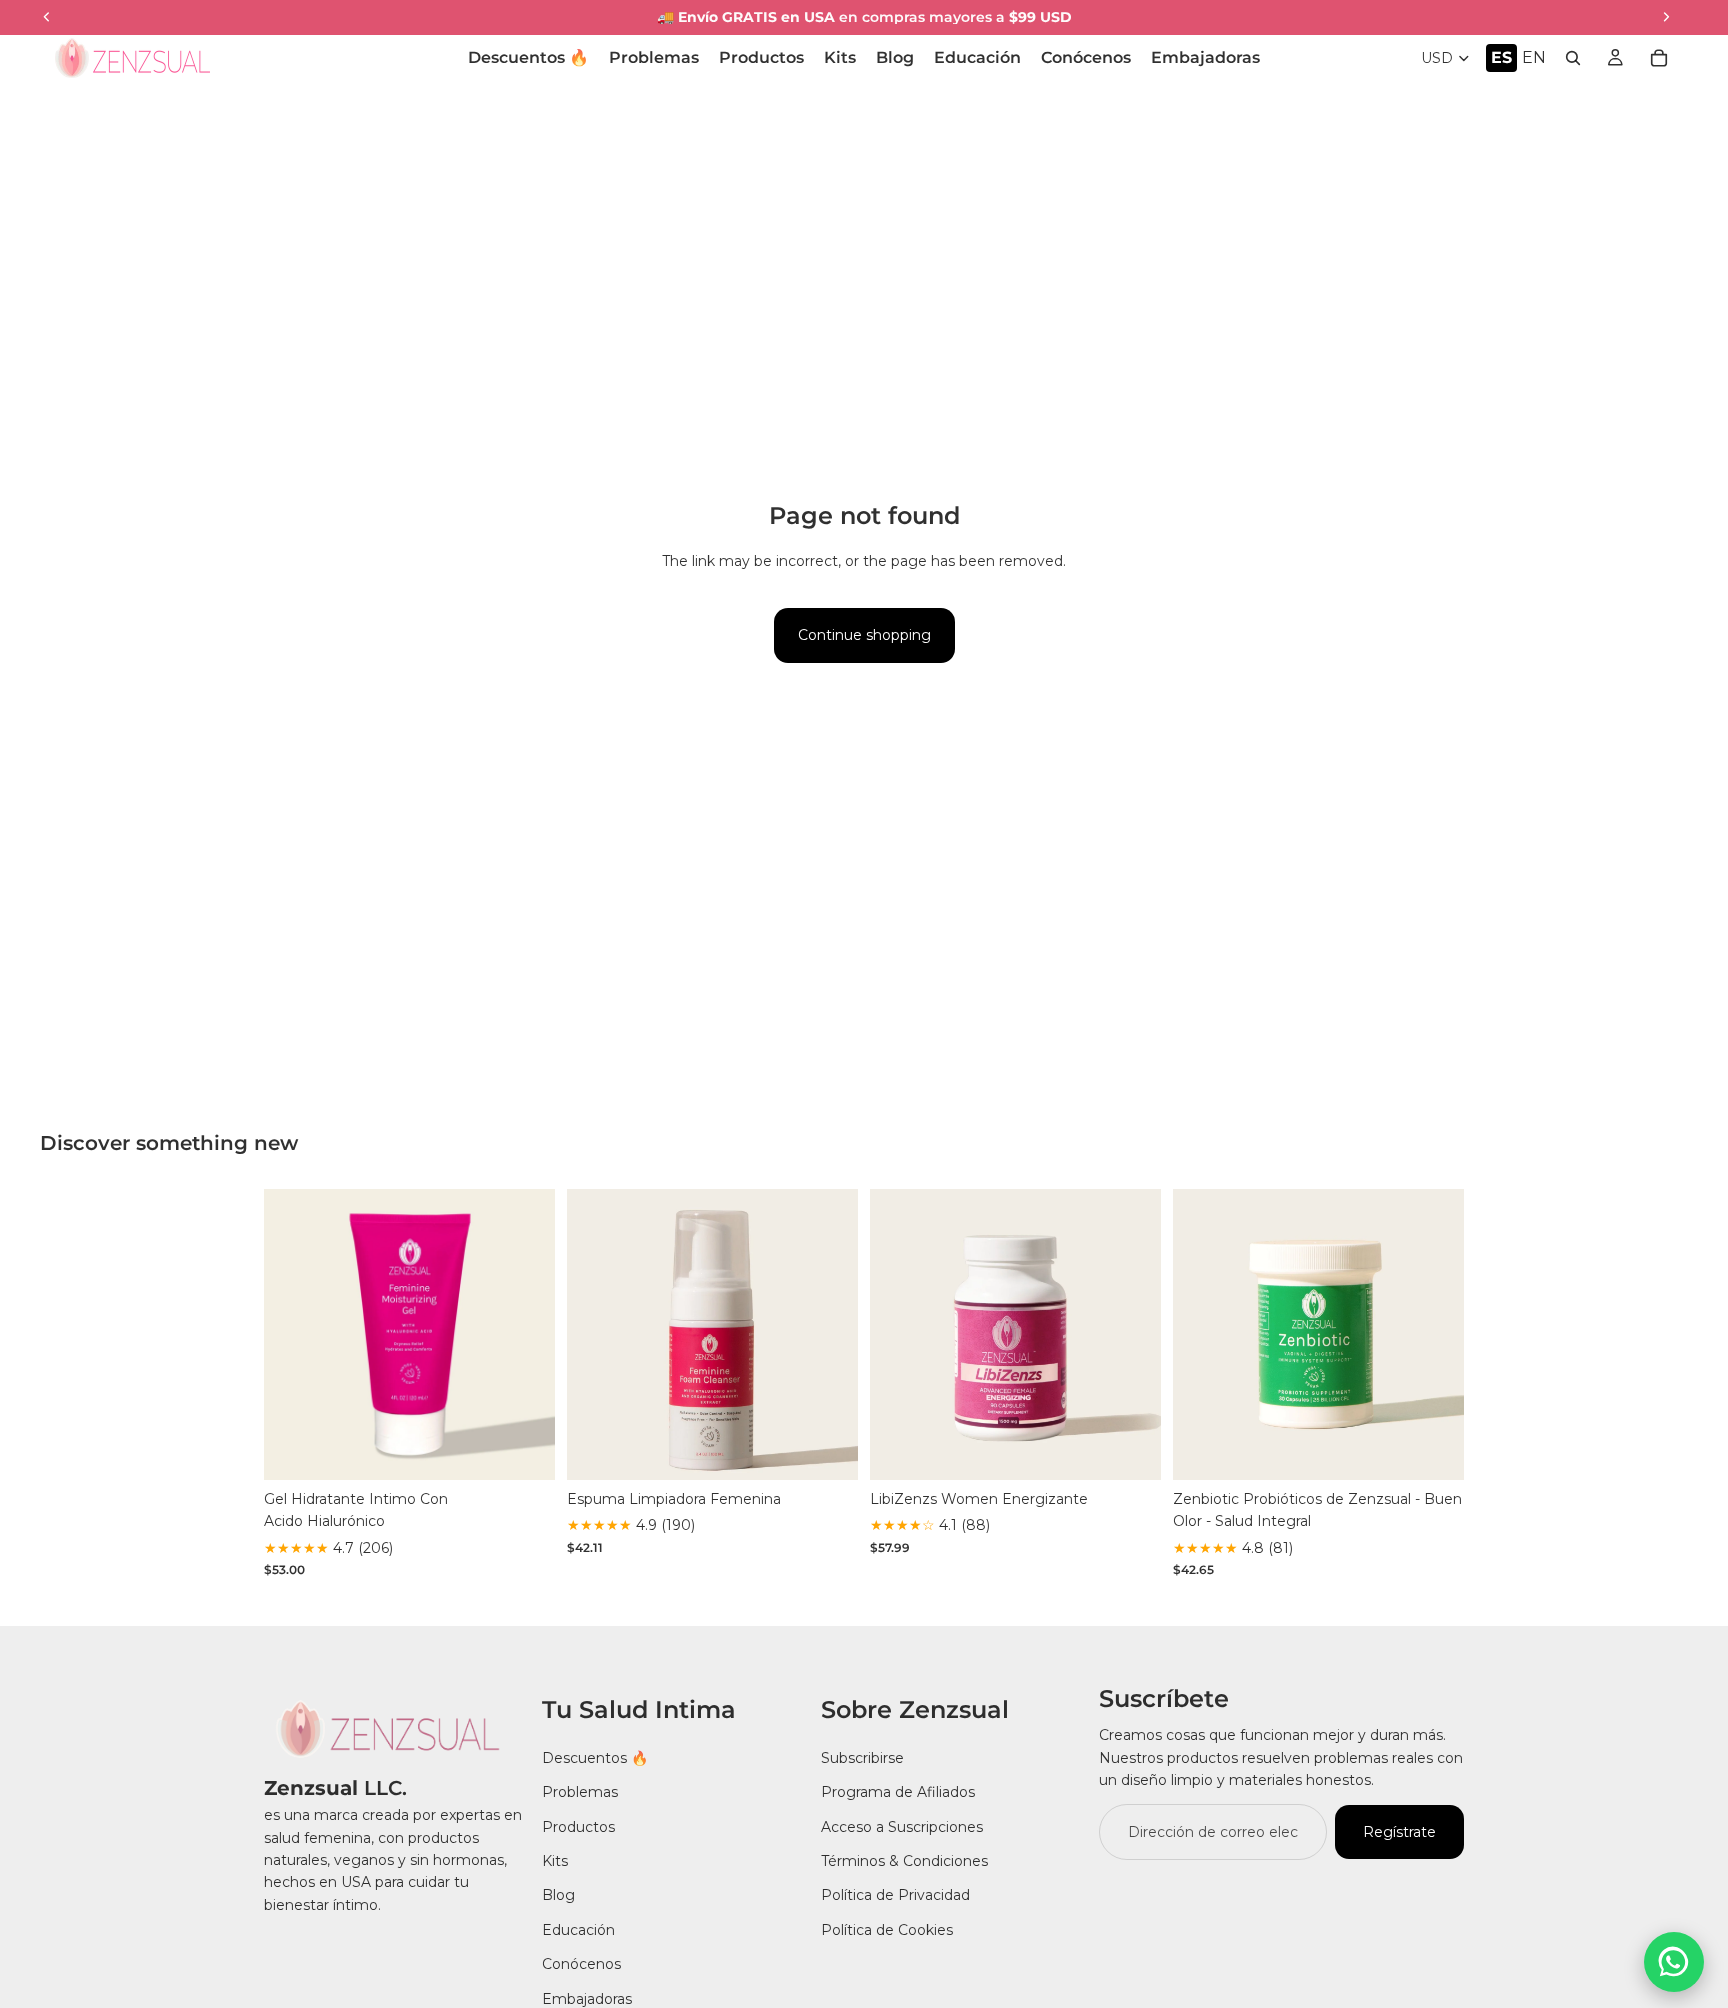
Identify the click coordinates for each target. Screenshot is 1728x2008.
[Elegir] (524, 1449)
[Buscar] (1573, 58)
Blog (558, 1895)
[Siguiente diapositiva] (525, 1335)
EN (1534, 57)
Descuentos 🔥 (595, 1757)
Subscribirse (862, 1757)
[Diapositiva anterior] (294, 1335)
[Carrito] (1659, 58)
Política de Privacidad (895, 1895)
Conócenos (581, 1964)
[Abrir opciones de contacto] (1674, 1962)
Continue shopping (864, 635)
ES (1501, 57)
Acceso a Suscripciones (902, 1826)
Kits (555, 1861)
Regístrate (1399, 1831)
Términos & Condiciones (904, 1861)
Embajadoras (587, 1998)
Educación (578, 1929)
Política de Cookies (887, 1929)
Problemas (580, 1792)
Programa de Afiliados (898, 1792)
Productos (578, 1826)
